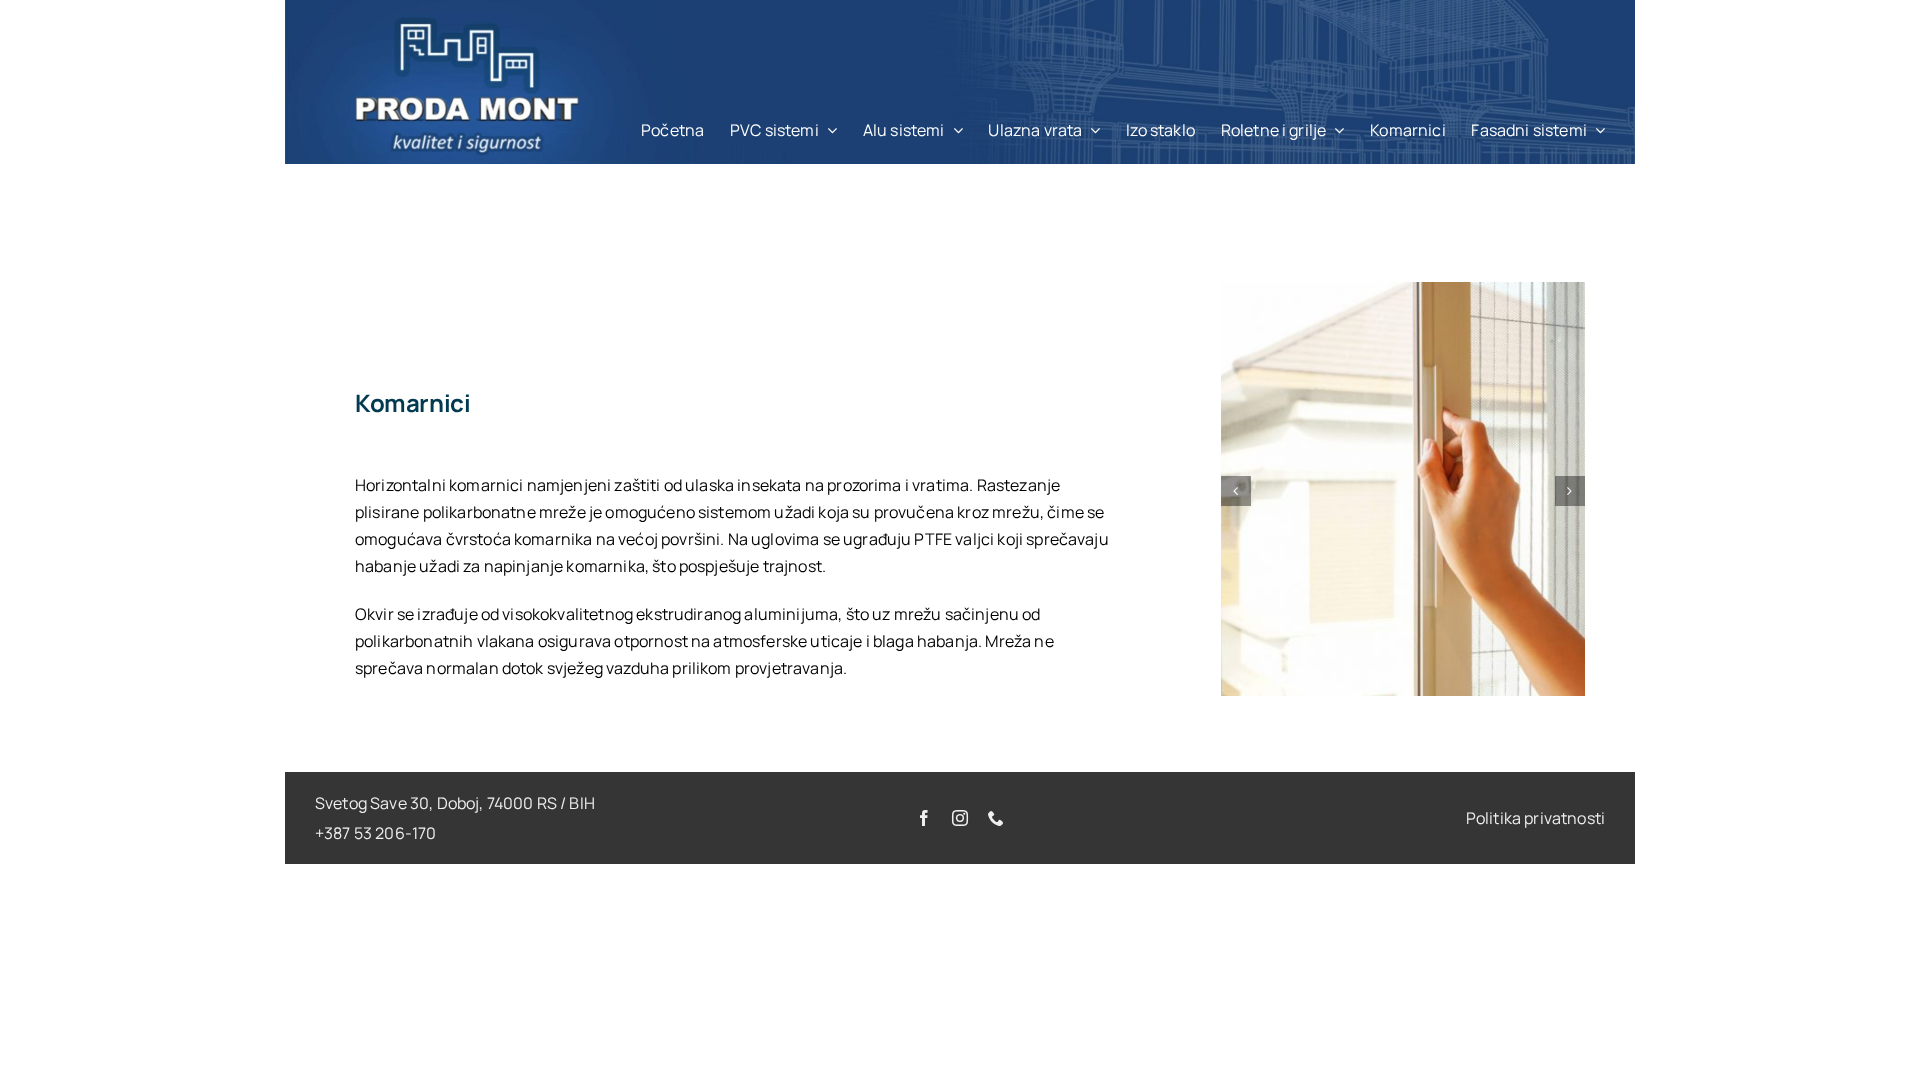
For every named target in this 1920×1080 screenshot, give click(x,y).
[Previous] (1236, 491)
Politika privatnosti (1535, 818)
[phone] (996, 818)
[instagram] (960, 818)
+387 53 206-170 (375, 833)
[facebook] (924, 818)
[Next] (1570, 491)
